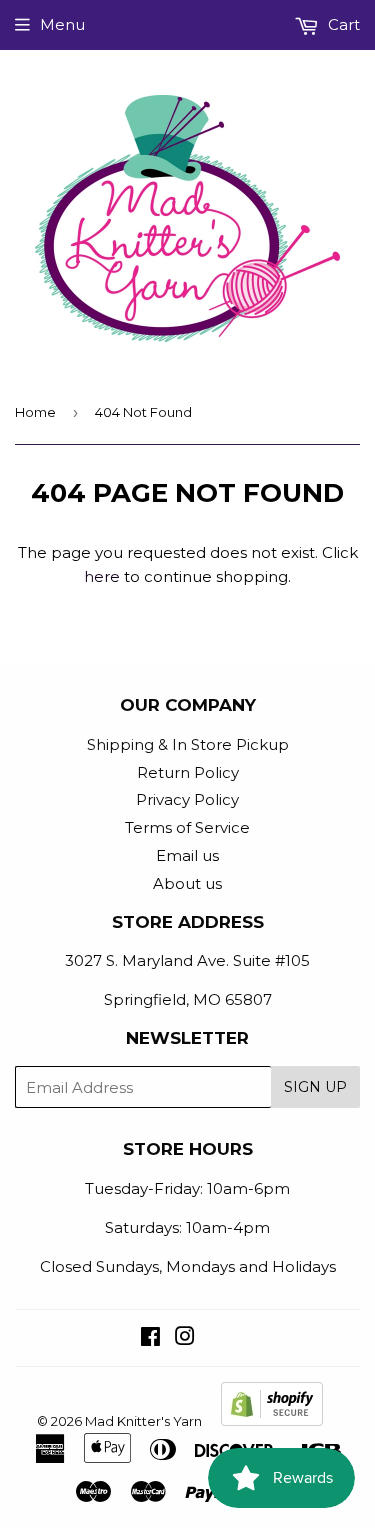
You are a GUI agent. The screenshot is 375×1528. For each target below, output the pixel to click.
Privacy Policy (187, 799)
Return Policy (188, 772)
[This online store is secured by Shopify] (272, 1421)
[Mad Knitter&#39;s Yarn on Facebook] (150, 1338)
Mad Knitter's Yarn (143, 1421)
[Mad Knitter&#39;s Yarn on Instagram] (185, 1338)
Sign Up (315, 1087)
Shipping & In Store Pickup (188, 744)
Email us (187, 855)
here (102, 576)
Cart (342, 24)
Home (35, 412)
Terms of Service (187, 827)
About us (187, 883)
